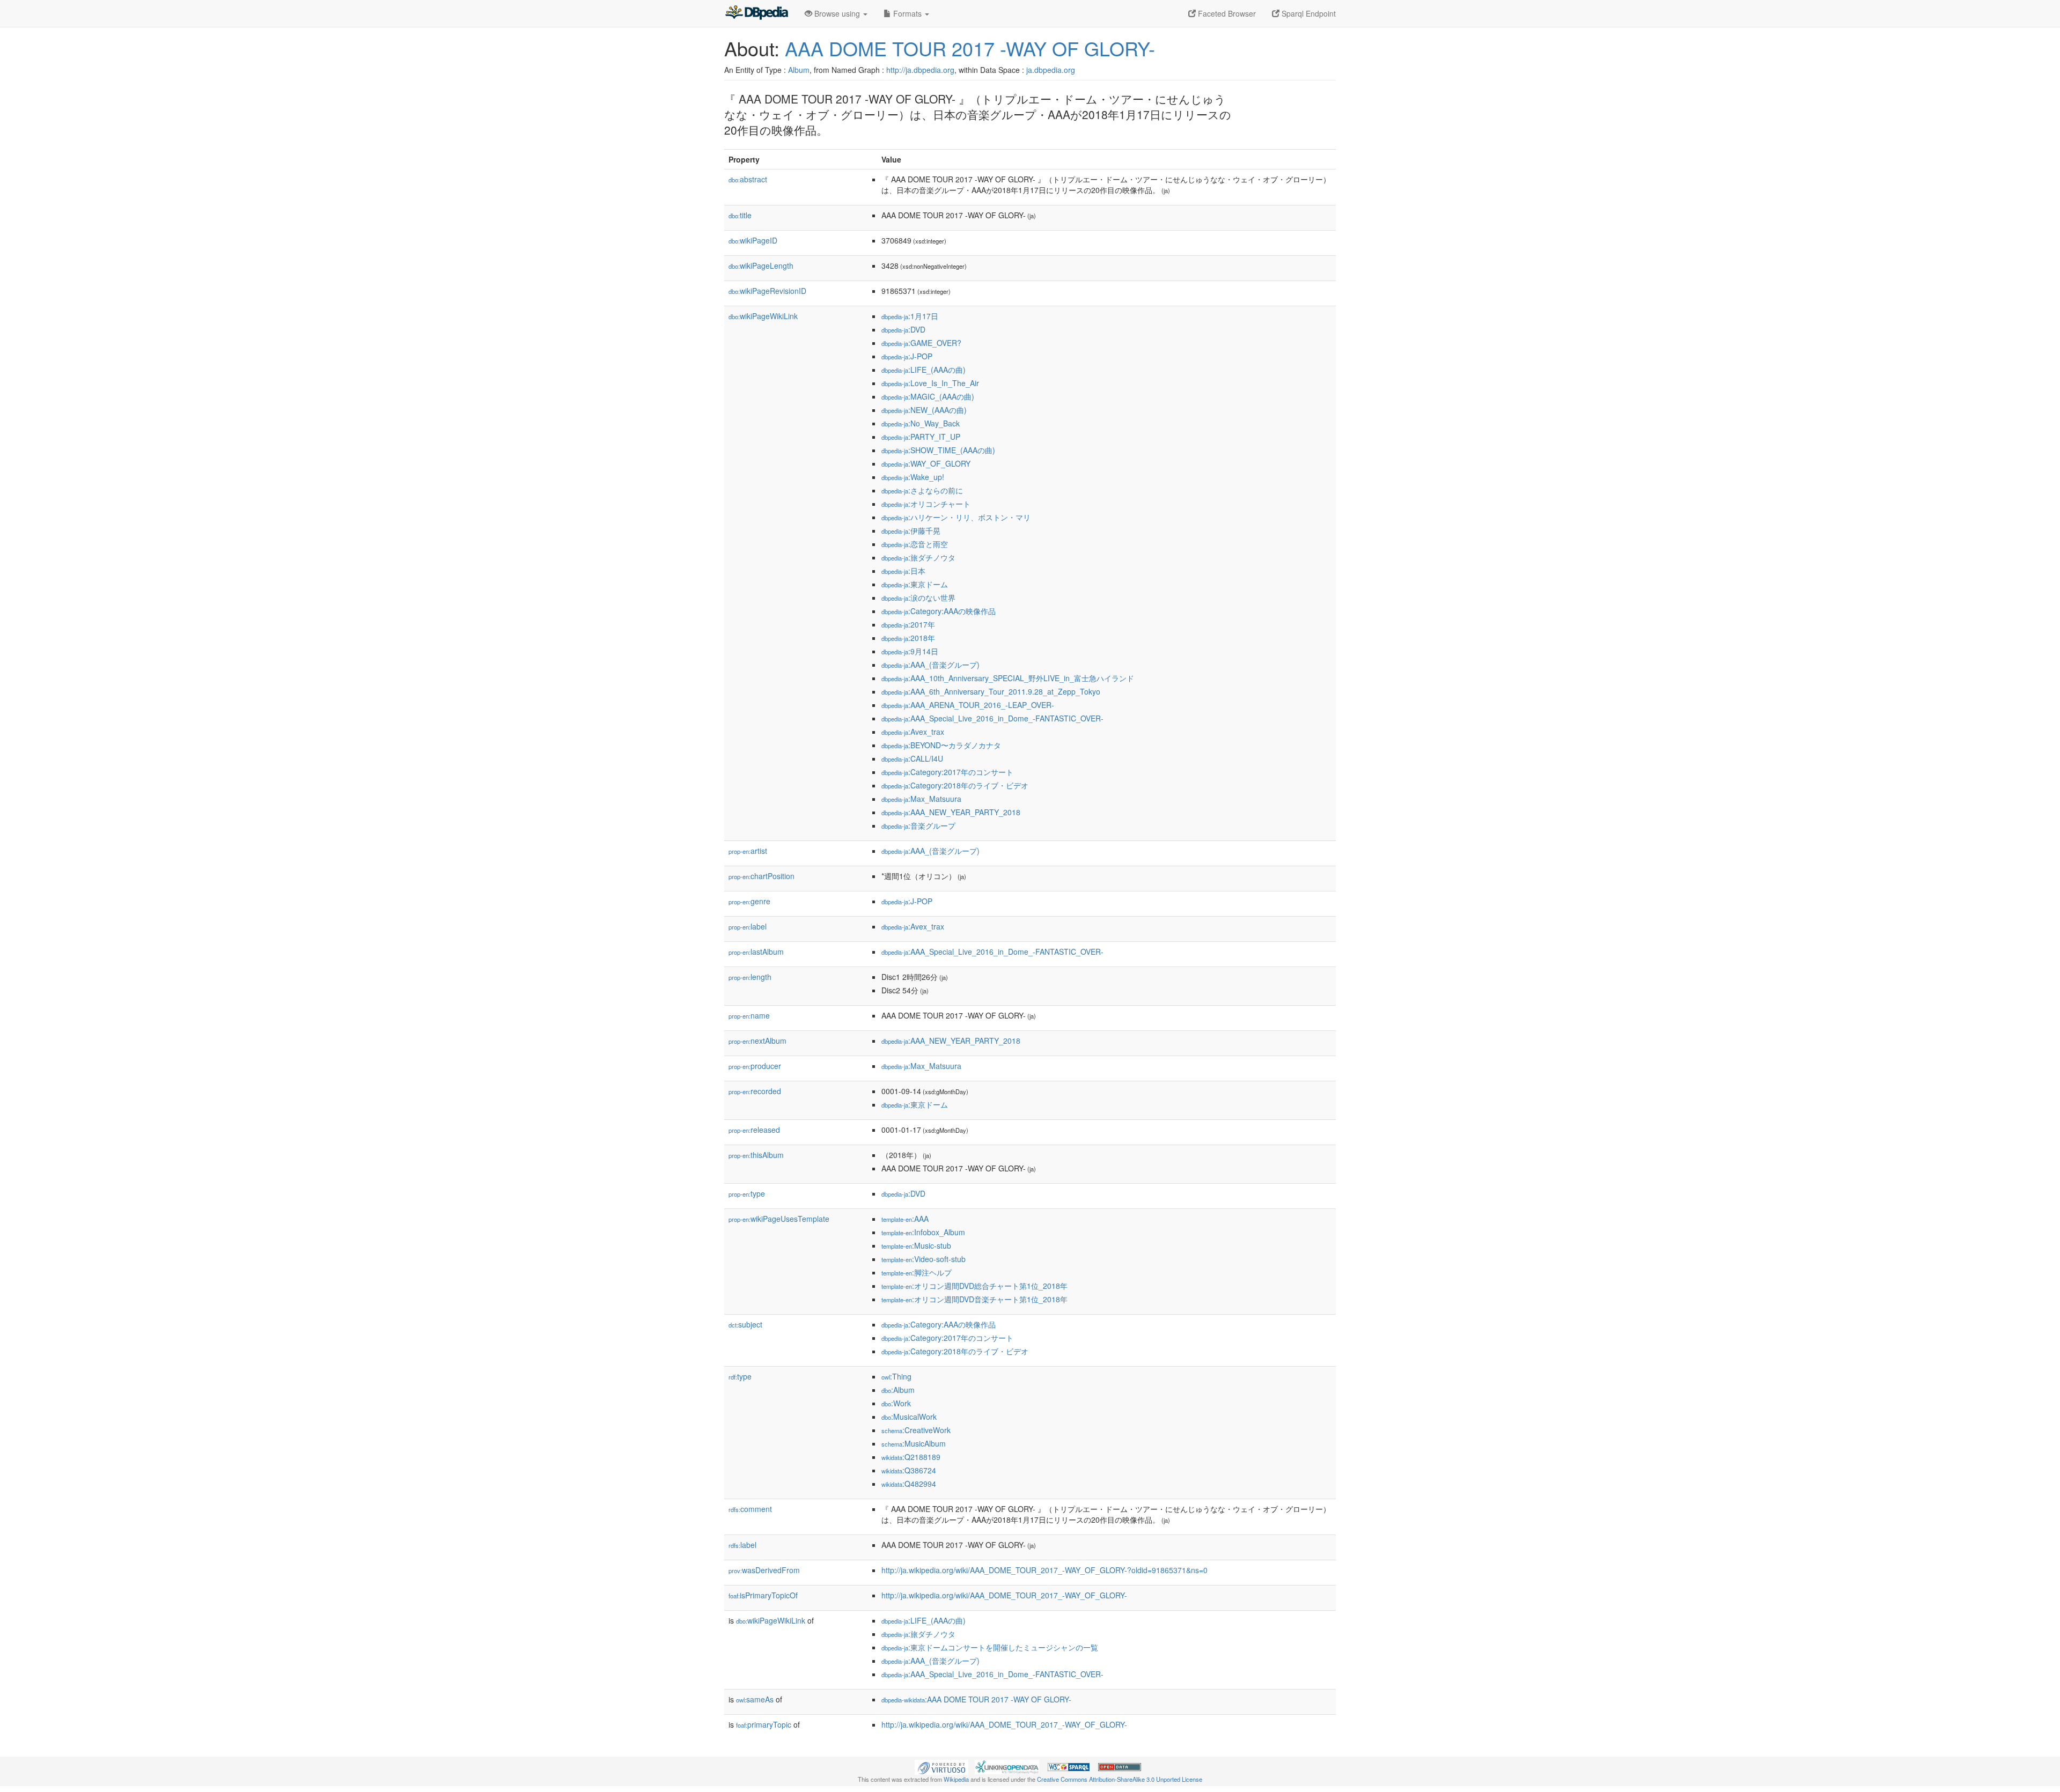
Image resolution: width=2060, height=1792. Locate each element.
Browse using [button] (837, 13)
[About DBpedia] (756, 13)
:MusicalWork (909, 1417)
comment (750, 1509)
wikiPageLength (761, 266)
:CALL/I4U (912, 758)
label (748, 926)
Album (799, 70)
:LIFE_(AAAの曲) (924, 370)
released (754, 1130)
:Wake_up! (913, 477)
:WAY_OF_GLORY (926, 463)
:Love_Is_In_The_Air (930, 383)
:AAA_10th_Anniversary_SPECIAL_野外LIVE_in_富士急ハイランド (1008, 678)
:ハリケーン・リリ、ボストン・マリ (956, 517)
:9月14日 (910, 651)
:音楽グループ (918, 825)
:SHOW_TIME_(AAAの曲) (938, 450)
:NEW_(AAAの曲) (924, 410)
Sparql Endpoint (1308, 13)
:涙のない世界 (918, 598)
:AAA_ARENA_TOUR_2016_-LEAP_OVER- (968, 705)
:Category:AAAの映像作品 (939, 611)
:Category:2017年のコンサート (947, 772)
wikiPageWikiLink (763, 316)
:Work (896, 1403)
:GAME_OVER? (921, 343)
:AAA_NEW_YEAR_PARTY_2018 (951, 812)
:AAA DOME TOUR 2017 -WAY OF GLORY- (976, 1699)
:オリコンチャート (926, 504)
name (749, 1015)
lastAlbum (756, 952)
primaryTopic (764, 1724)
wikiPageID (753, 240)
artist (748, 851)
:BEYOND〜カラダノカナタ (941, 745)
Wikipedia (956, 1779)
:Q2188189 (911, 1457)
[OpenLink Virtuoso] (941, 1766)
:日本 (903, 571)
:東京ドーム (915, 584)
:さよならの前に (922, 490)
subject (745, 1324)
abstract (748, 179)
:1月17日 (910, 316)
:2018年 (908, 638)
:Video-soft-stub (924, 1259)
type (747, 1193)
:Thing (896, 1376)
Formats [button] (907, 13)
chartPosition (762, 876)
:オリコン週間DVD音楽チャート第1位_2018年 (974, 1299)
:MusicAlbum (914, 1443)
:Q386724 (909, 1470)
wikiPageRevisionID (767, 291)
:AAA (905, 1219)
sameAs (755, 1699)
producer (755, 1066)
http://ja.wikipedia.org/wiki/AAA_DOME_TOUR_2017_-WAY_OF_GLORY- (1004, 1595)
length (750, 977)
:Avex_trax (913, 732)
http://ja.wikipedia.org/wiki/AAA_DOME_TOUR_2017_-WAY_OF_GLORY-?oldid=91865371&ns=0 (1044, 1570)
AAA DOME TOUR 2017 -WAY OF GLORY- (970, 48)
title (740, 215)
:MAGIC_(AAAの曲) (928, 396)
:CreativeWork (916, 1430)
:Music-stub (916, 1245)
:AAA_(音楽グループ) (930, 665)
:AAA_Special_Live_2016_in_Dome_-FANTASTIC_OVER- (992, 718)
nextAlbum (757, 1041)
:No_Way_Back (921, 423)
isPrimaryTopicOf (763, 1595)
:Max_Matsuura (921, 799)
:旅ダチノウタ (918, 557)
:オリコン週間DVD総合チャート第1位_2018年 (974, 1286)
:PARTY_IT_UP (921, 437)
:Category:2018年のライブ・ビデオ (955, 785)
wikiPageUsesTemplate (779, 1219)
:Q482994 (909, 1484)
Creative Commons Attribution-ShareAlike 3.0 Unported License (1120, 1779)
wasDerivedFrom (764, 1570)
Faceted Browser (1226, 13)
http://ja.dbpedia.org (920, 70)
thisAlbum (756, 1155)
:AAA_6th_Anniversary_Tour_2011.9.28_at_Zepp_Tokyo (991, 691)
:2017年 (908, 624)
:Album (898, 1390)
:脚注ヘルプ (917, 1272)
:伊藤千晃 (911, 530)
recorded (755, 1091)
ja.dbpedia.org (1051, 70)
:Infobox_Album (923, 1232)
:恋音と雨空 (915, 544)
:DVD (903, 329)
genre (749, 901)
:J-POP (907, 356)
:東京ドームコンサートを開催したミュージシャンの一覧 (990, 1647)
